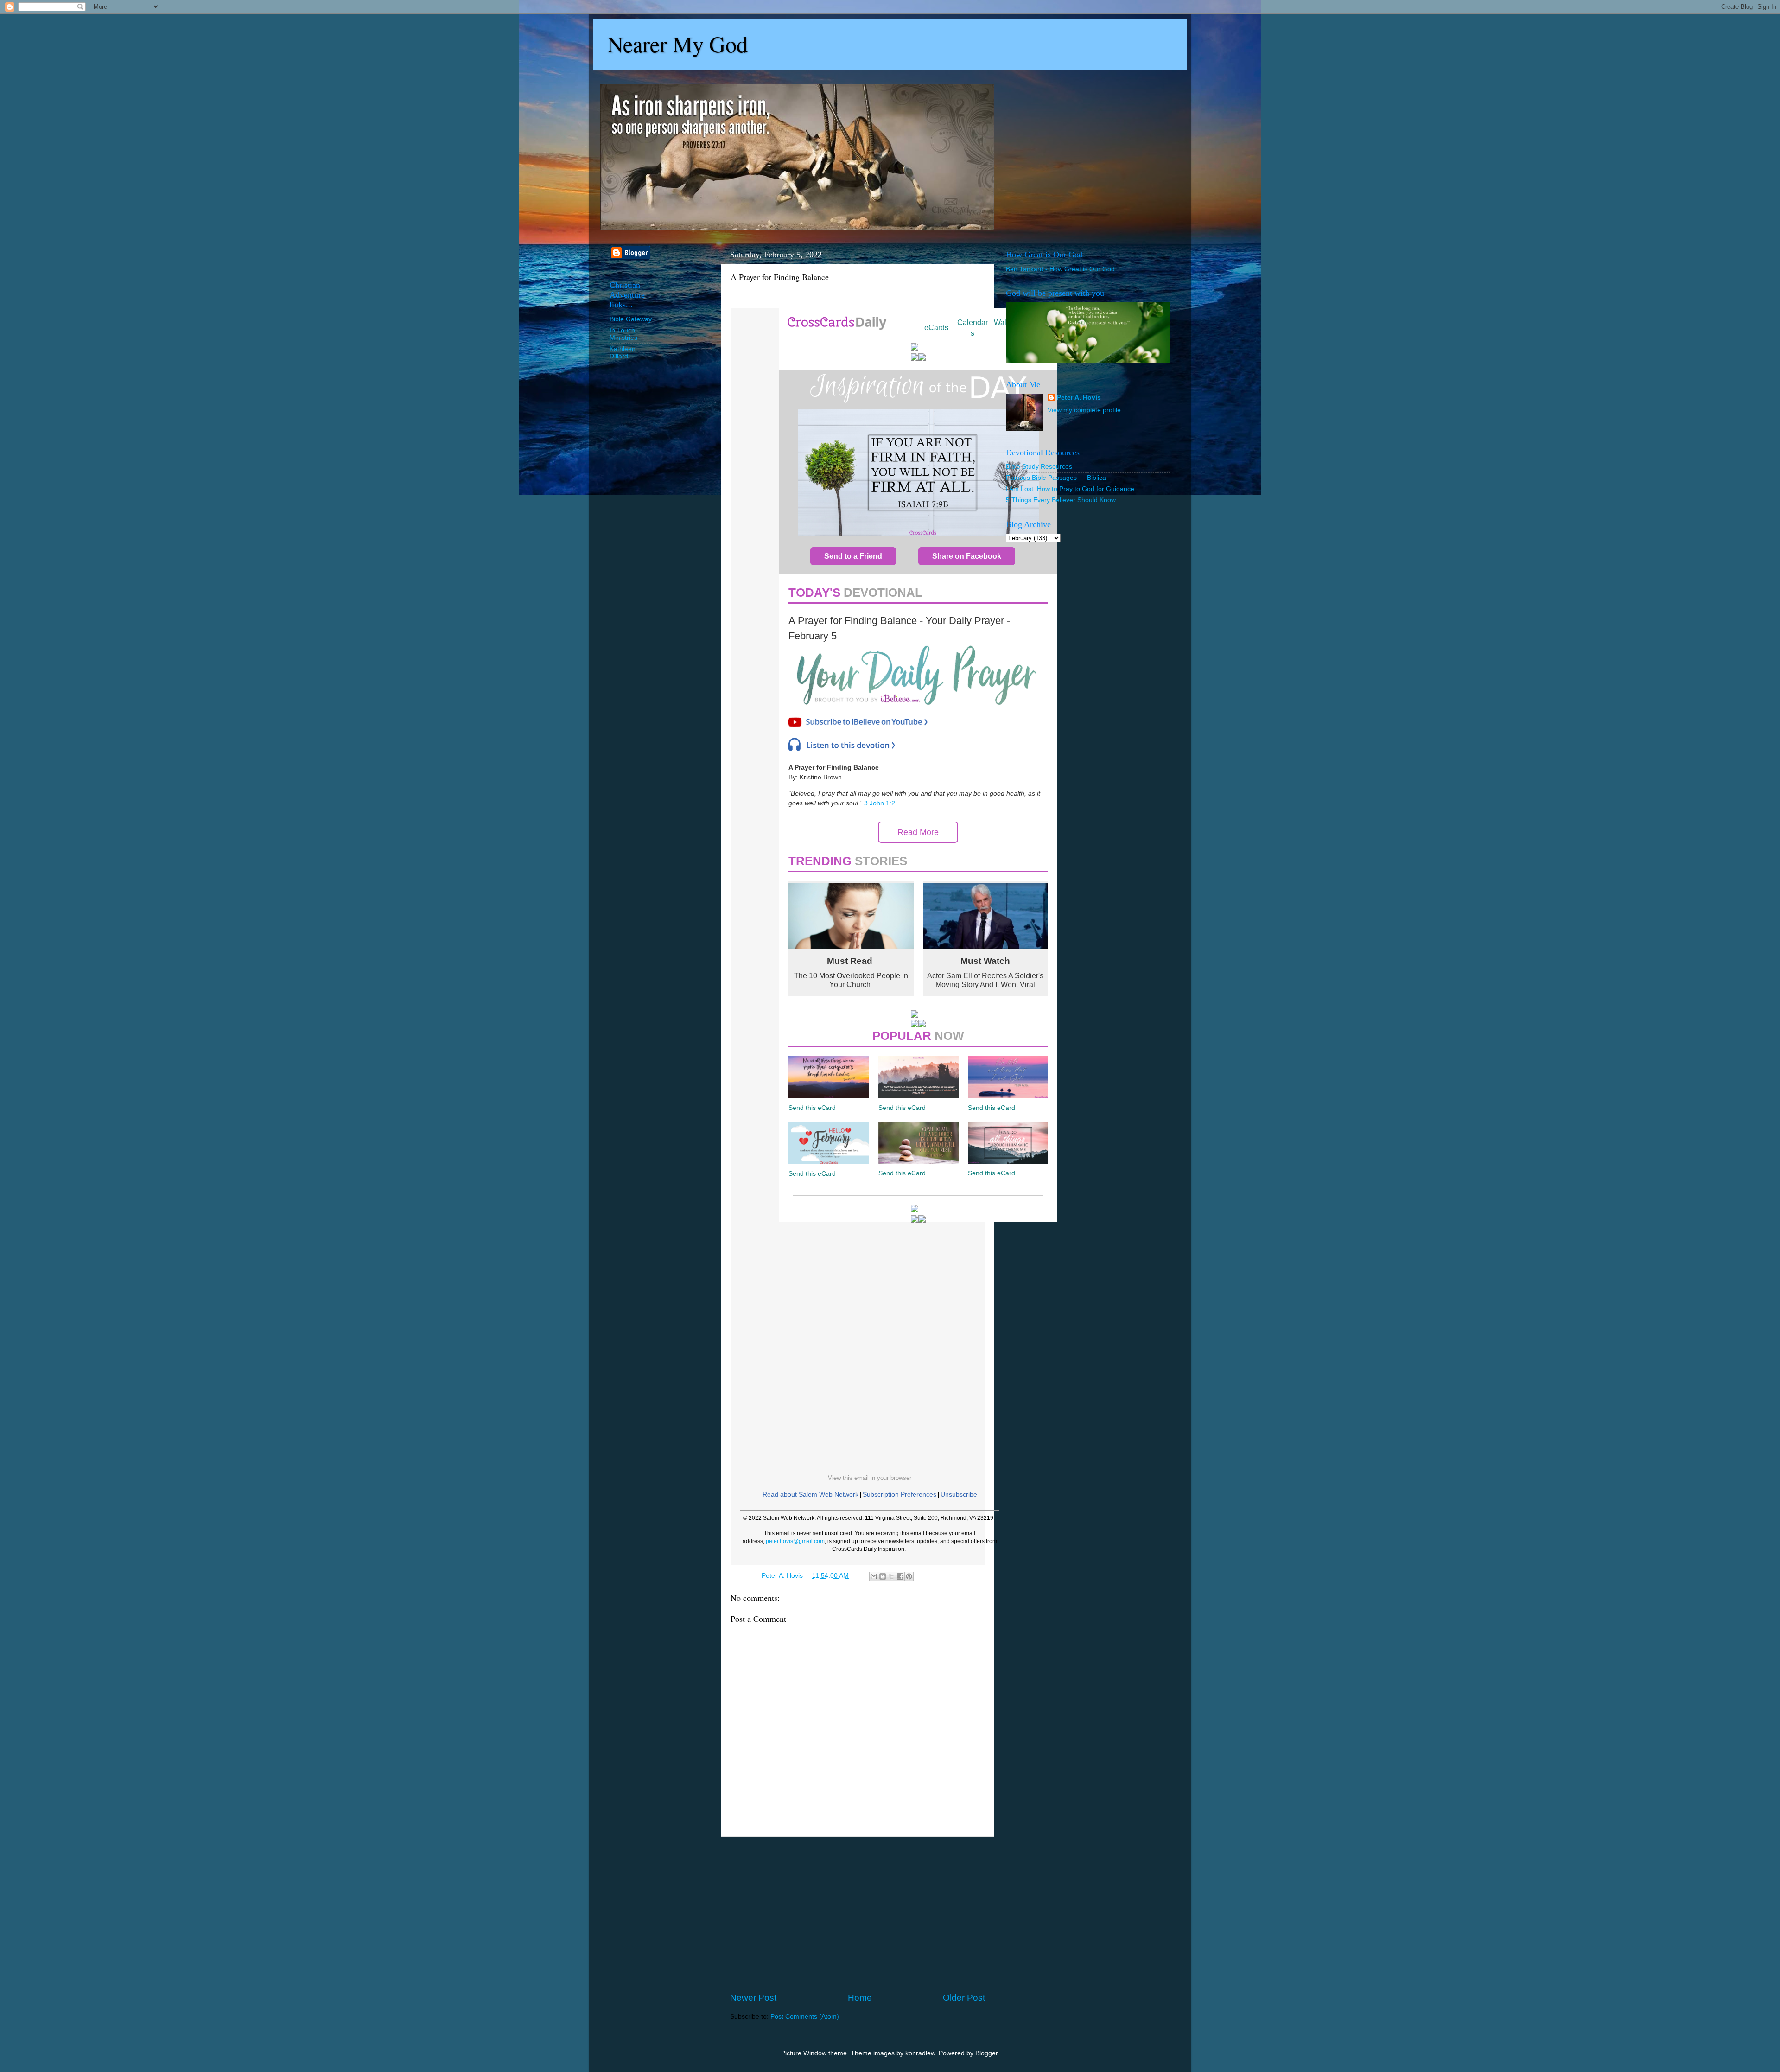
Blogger (986, 2053)
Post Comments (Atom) (805, 2017)
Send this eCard (812, 1108)
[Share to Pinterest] (909, 1576)
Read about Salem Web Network (811, 1494)
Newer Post (753, 1998)
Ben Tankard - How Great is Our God (1060, 269)
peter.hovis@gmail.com (795, 1541)
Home (860, 1998)
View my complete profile (1084, 410)
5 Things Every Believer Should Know (1061, 500)
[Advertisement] (858, 1914)
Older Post (964, 1998)
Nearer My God (677, 44)
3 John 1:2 (880, 803)
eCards (936, 328)
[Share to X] (891, 1576)
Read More (918, 832)
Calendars (973, 328)
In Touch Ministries (623, 334)
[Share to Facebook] (900, 1576)
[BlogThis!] (883, 1576)
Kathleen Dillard (623, 353)
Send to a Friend (853, 556)
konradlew (920, 2053)
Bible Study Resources (1039, 467)
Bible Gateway (631, 319)
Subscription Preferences (900, 1494)
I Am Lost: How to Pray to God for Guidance (1070, 489)
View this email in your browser (870, 1478)
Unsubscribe (959, 1494)
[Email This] (874, 1576)
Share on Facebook (967, 556)
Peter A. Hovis (1079, 398)
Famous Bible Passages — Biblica (1056, 478)
